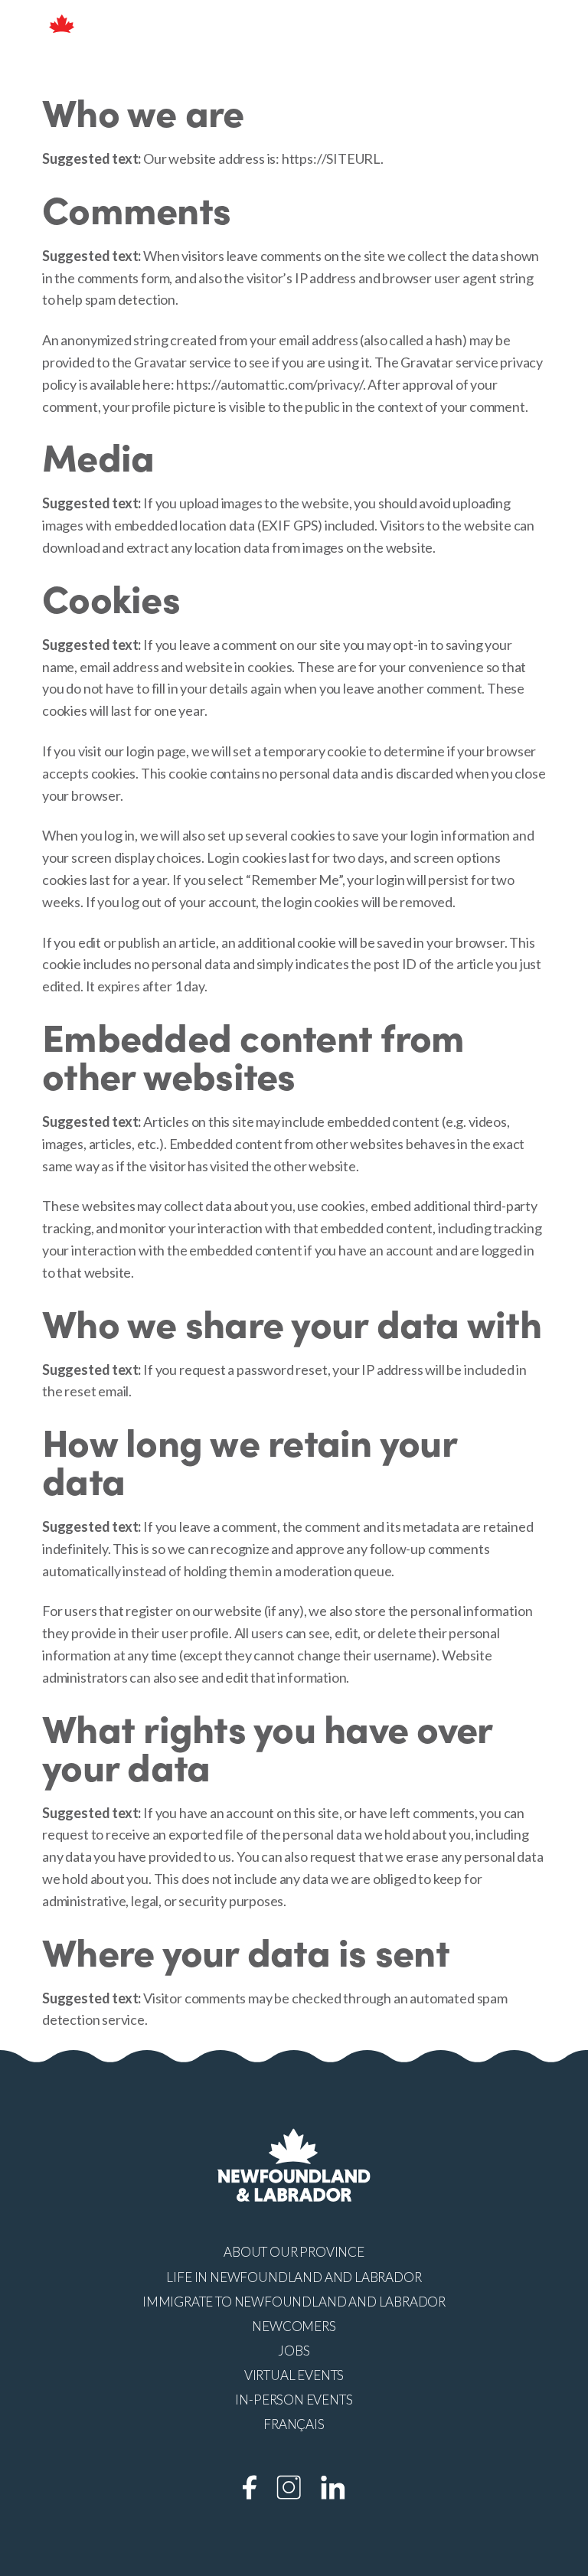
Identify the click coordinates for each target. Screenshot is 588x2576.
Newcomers (294, 2326)
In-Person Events (294, 2400)
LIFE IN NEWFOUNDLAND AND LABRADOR (294, 2277)
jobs (294, 2351)
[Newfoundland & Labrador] (62, 33)
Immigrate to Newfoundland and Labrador (294, 2302)
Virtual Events (294, 2375)
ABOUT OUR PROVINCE (294, 2252)
